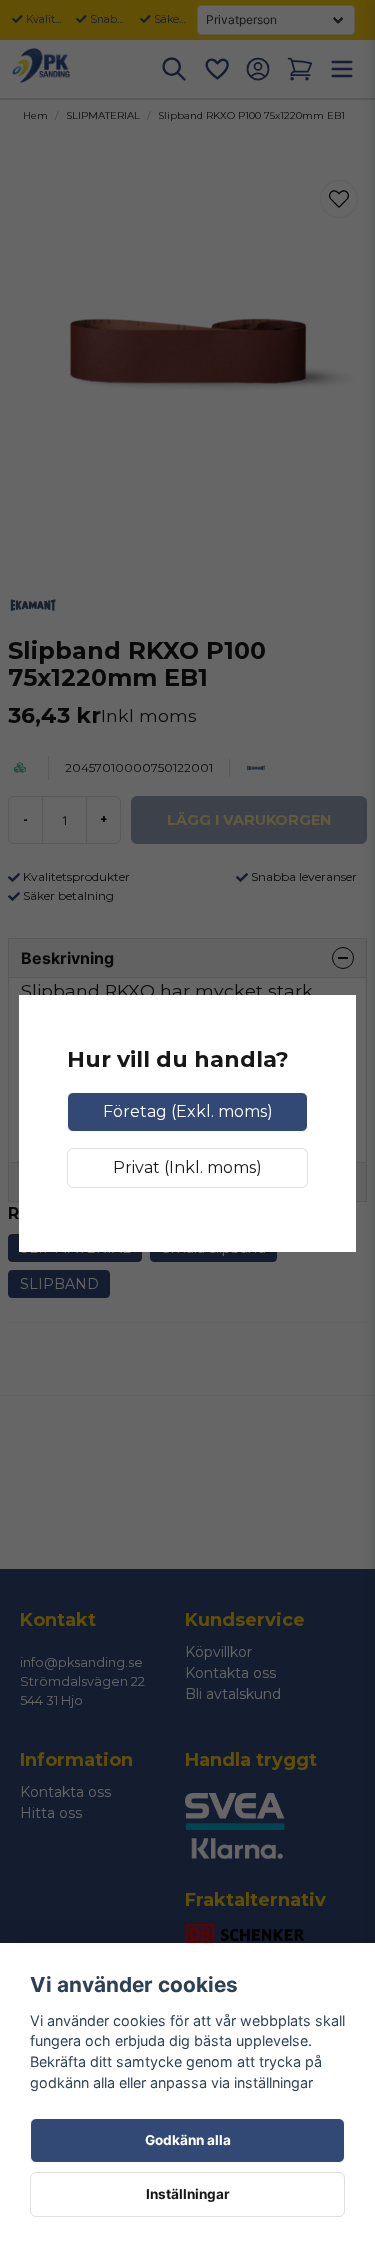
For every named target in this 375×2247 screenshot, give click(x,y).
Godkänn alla (188, 2140)
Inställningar (188, 2194)
